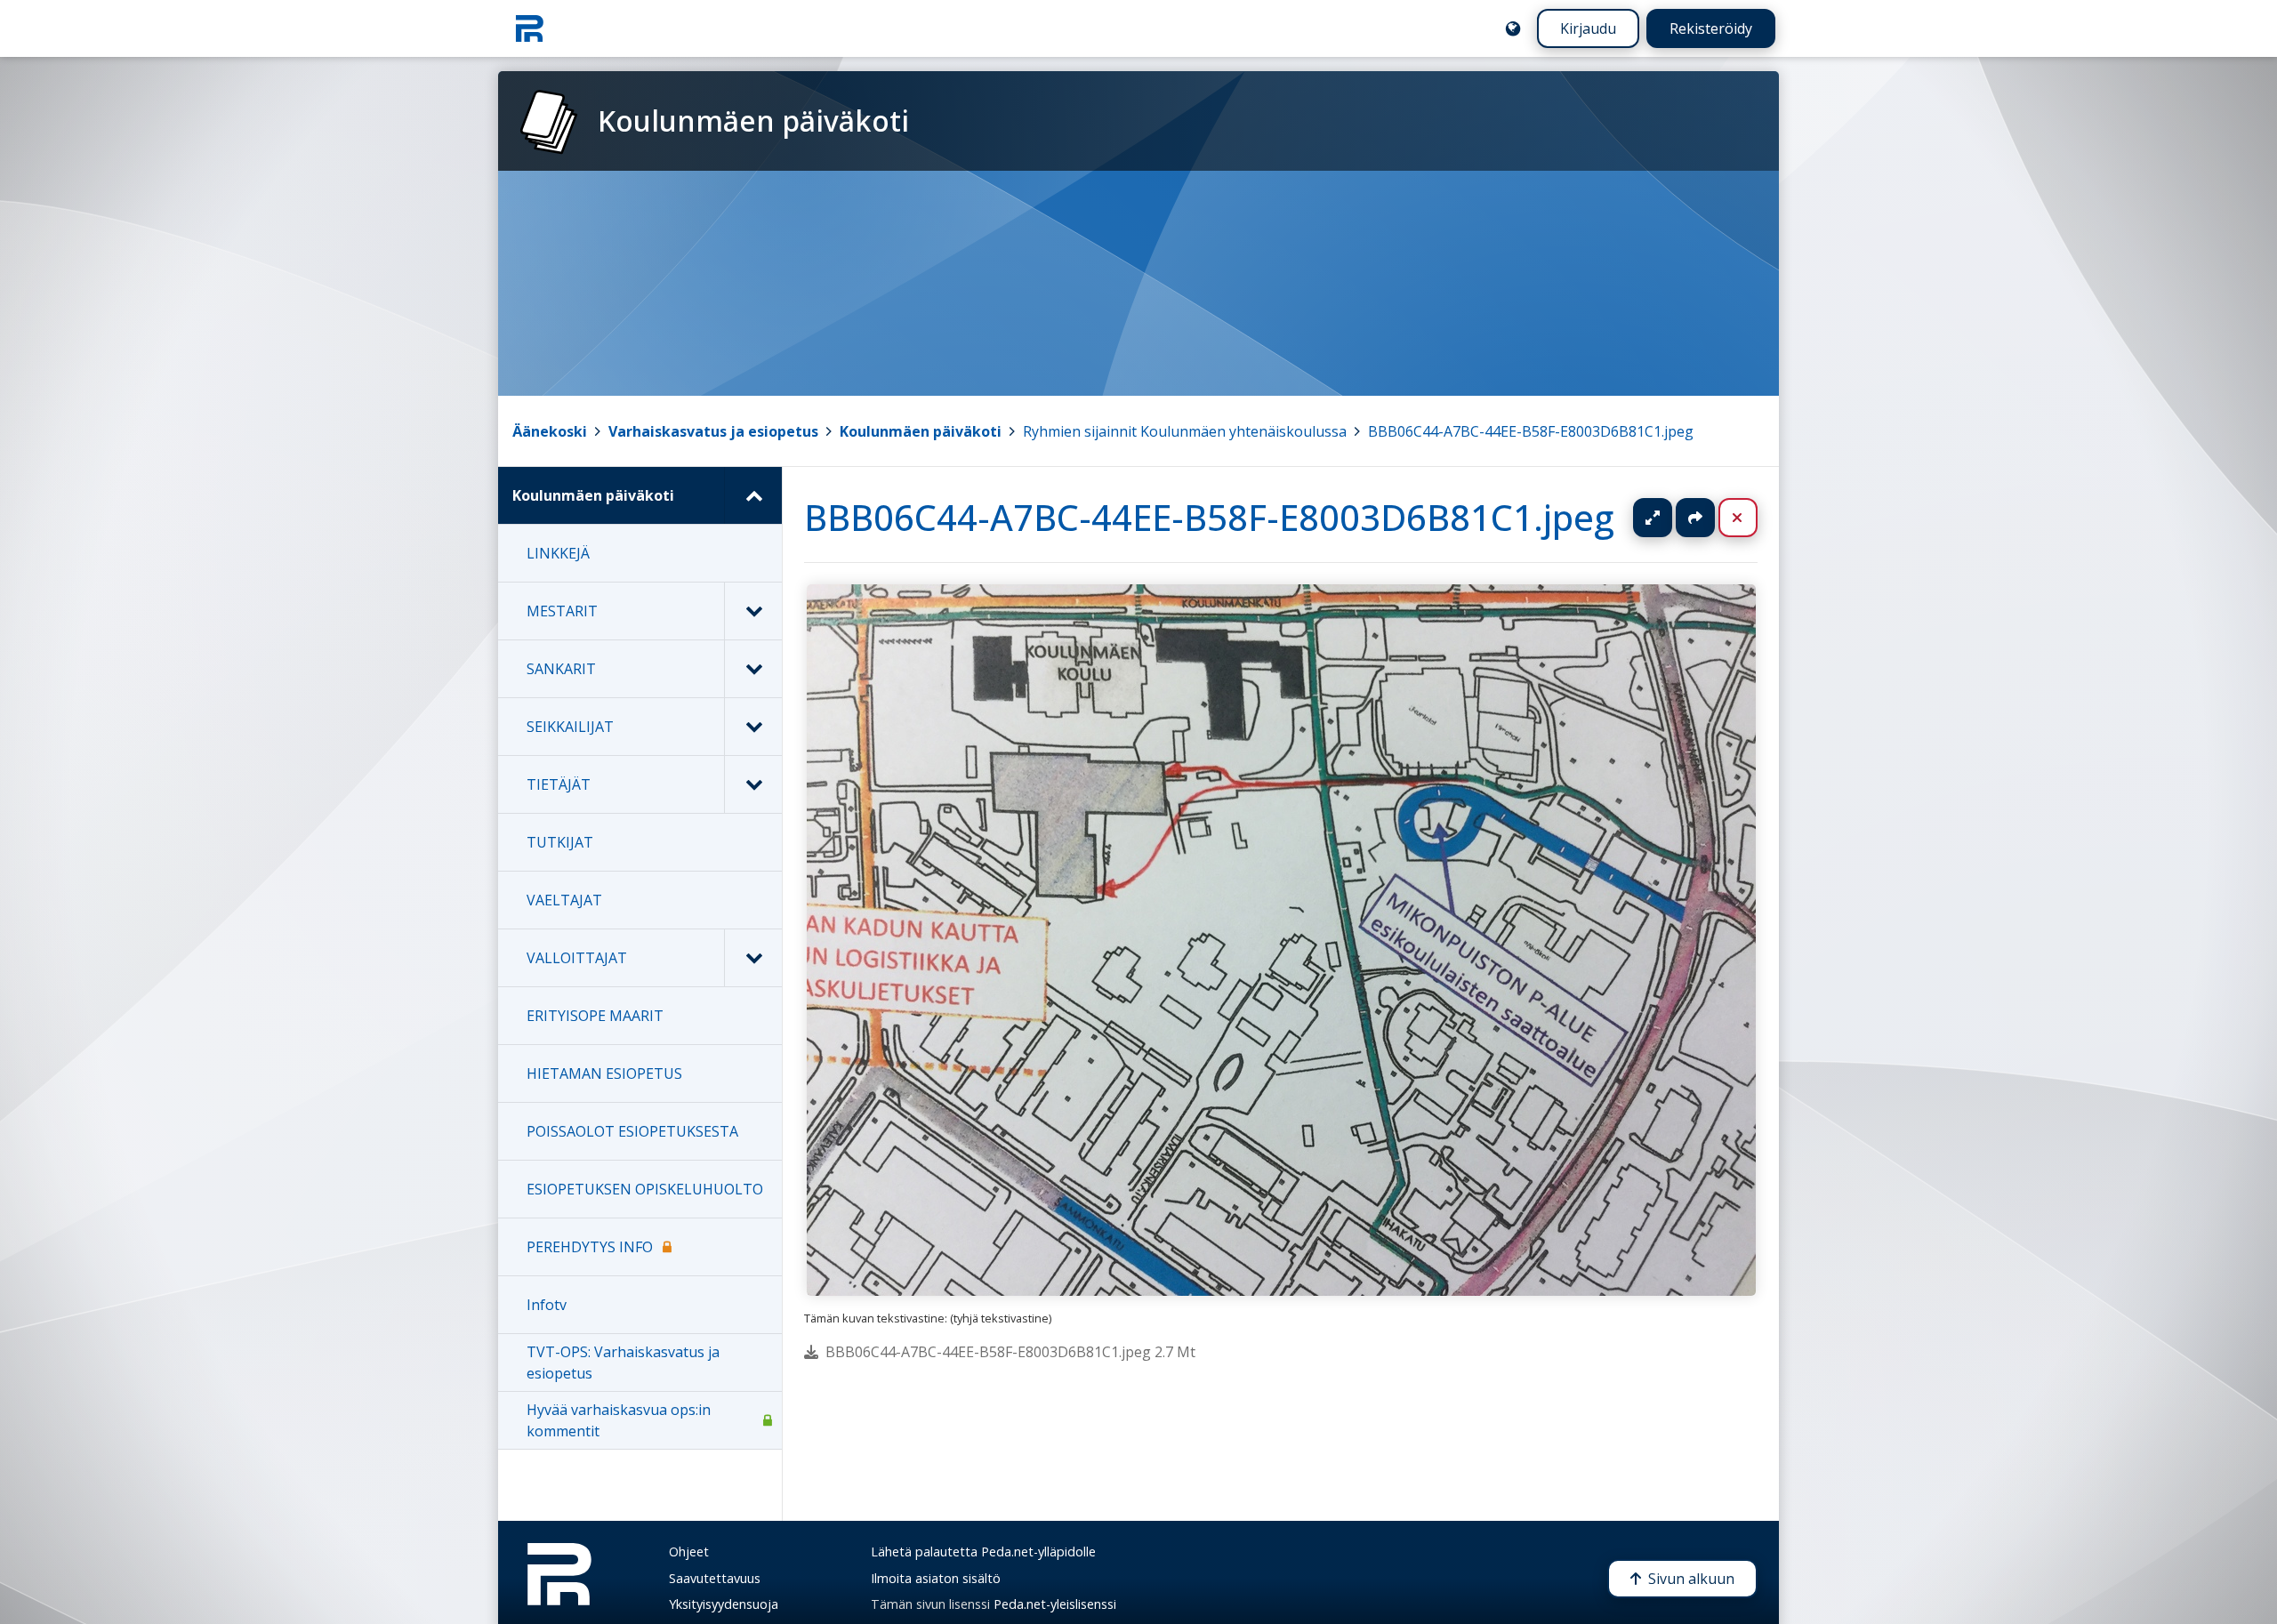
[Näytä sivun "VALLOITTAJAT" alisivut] (753, 958)
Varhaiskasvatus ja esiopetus (713, 431)
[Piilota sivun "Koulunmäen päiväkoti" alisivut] (753, 495)
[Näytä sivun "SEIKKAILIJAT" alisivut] (753, 727)
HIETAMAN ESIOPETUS (604, 1073)
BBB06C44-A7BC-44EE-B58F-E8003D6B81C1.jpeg (1531, 431)
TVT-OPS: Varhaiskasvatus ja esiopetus (623, 1363)
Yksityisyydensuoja (724, 1604)
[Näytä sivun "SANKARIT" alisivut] (753, 669)
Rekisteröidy (1711, 28)
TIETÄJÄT (559, 784)
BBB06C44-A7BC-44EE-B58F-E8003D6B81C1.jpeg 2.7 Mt (1010, 1352)
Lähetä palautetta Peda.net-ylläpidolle (983, 1552)
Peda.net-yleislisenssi (1055, 1604)
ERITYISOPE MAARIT (595, 1016)
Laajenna (1670, 518)
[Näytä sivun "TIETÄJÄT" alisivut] (753, 784)
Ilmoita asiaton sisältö (936, 1578)
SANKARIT (561, 669)
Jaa (1695, 518)
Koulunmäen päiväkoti (921, 431)
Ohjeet (689, 1552)
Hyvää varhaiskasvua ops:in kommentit (619, 1420)
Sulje (1752, 518)
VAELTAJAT (564, 900)
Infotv (547, 1305)
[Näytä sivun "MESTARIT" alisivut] (753, 611)
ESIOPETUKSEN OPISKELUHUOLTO (645, 1189)
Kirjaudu (1588, 28)
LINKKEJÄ (558, 553)
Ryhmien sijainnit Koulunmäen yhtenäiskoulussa (1185, 431)
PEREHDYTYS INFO (590, 1247)
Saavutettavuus (715, 1578)
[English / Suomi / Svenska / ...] (1513, 28)
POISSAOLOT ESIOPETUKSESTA (632, 1131)
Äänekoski (550, 431)
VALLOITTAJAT (577, 958)
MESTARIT (562, 611)
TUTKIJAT (560, 842)
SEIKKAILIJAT (570, 727)
